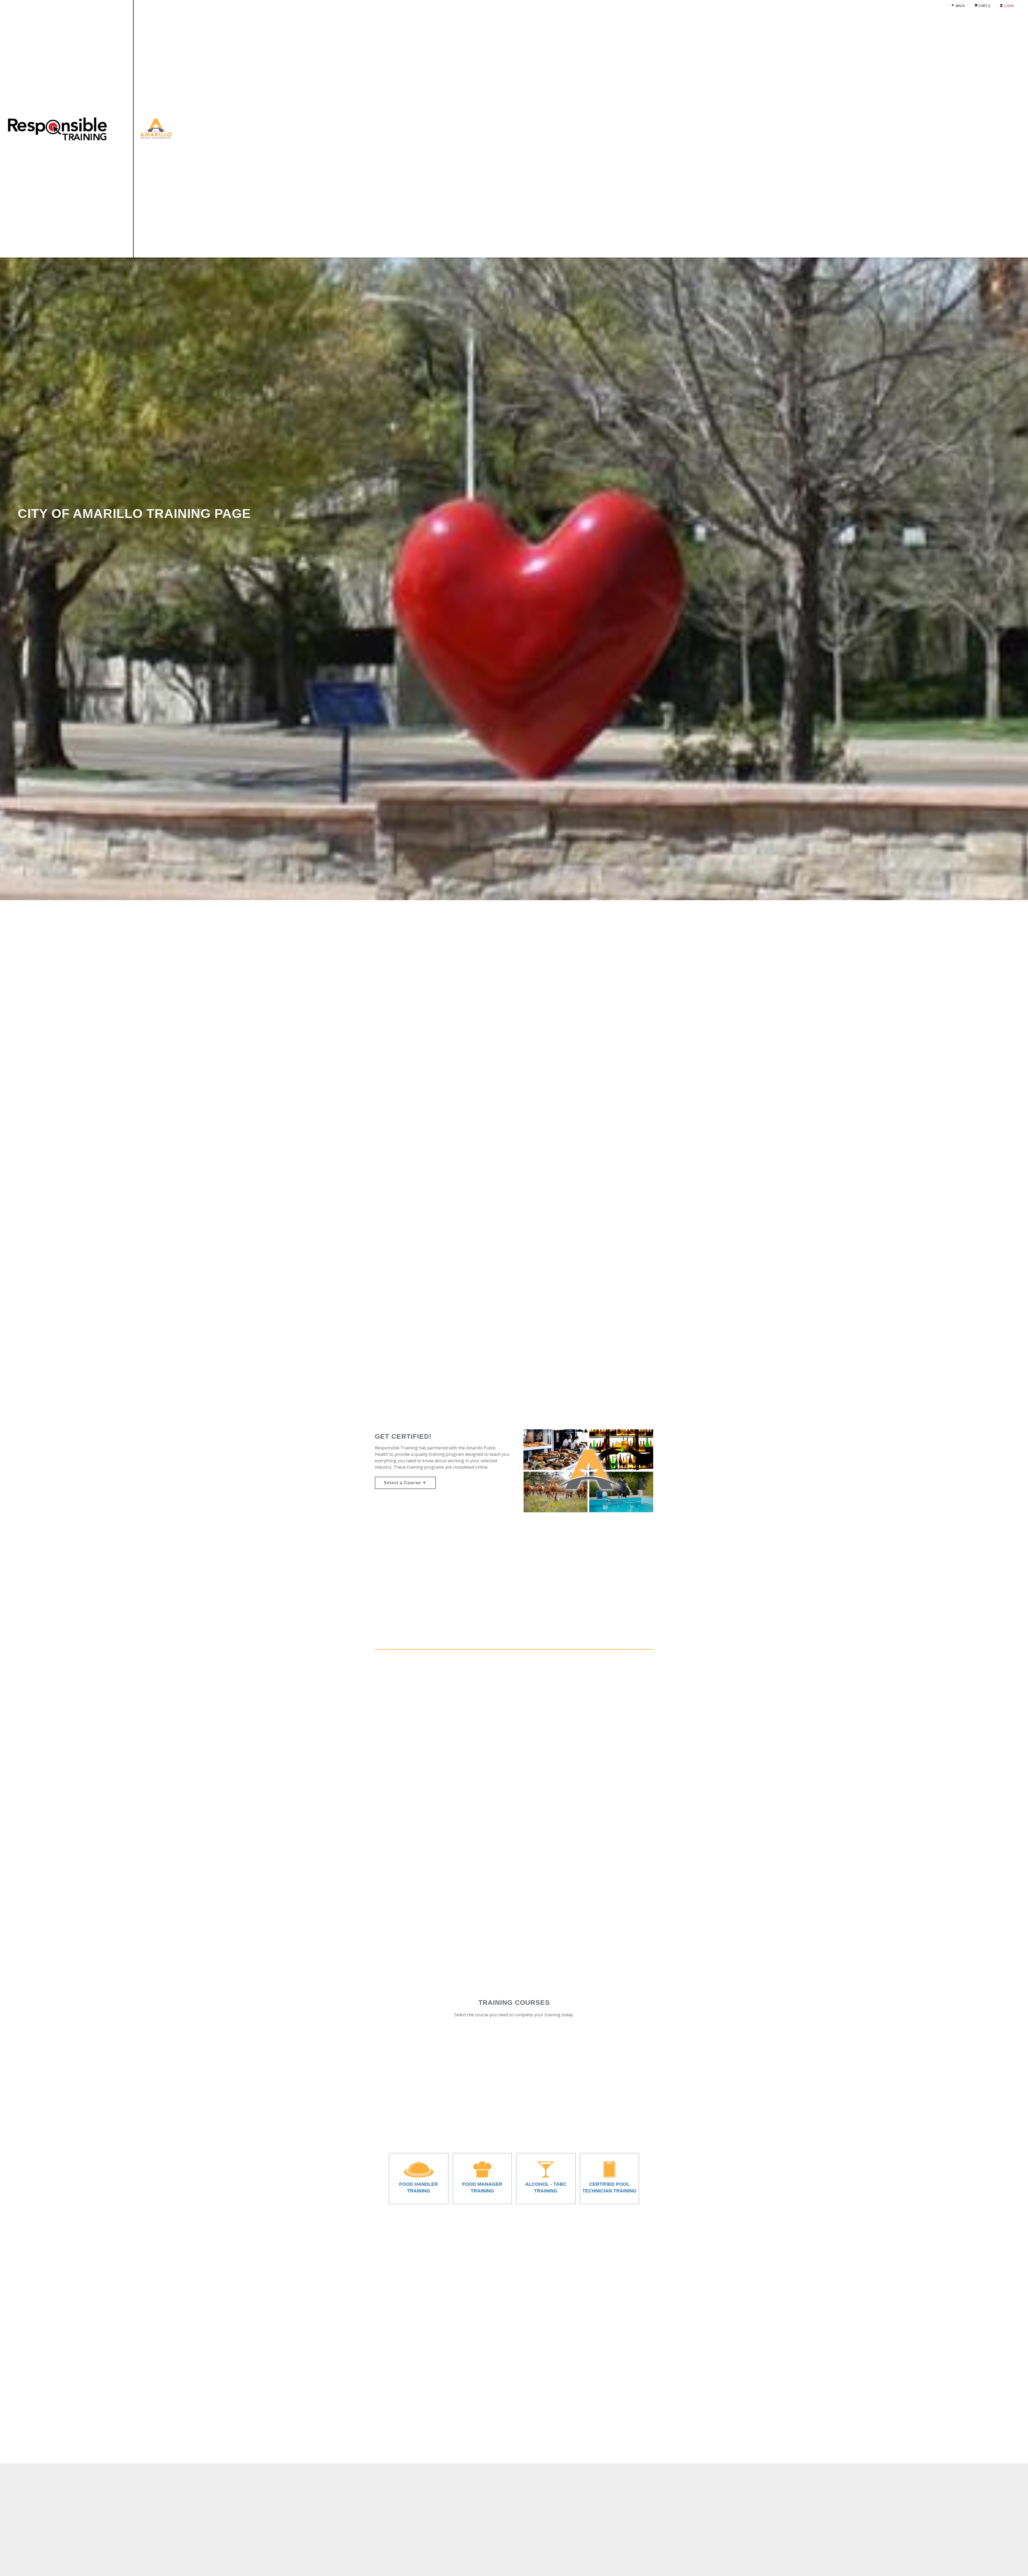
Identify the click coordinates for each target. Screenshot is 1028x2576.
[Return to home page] (163, 129)
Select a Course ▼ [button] (405, 1483)
